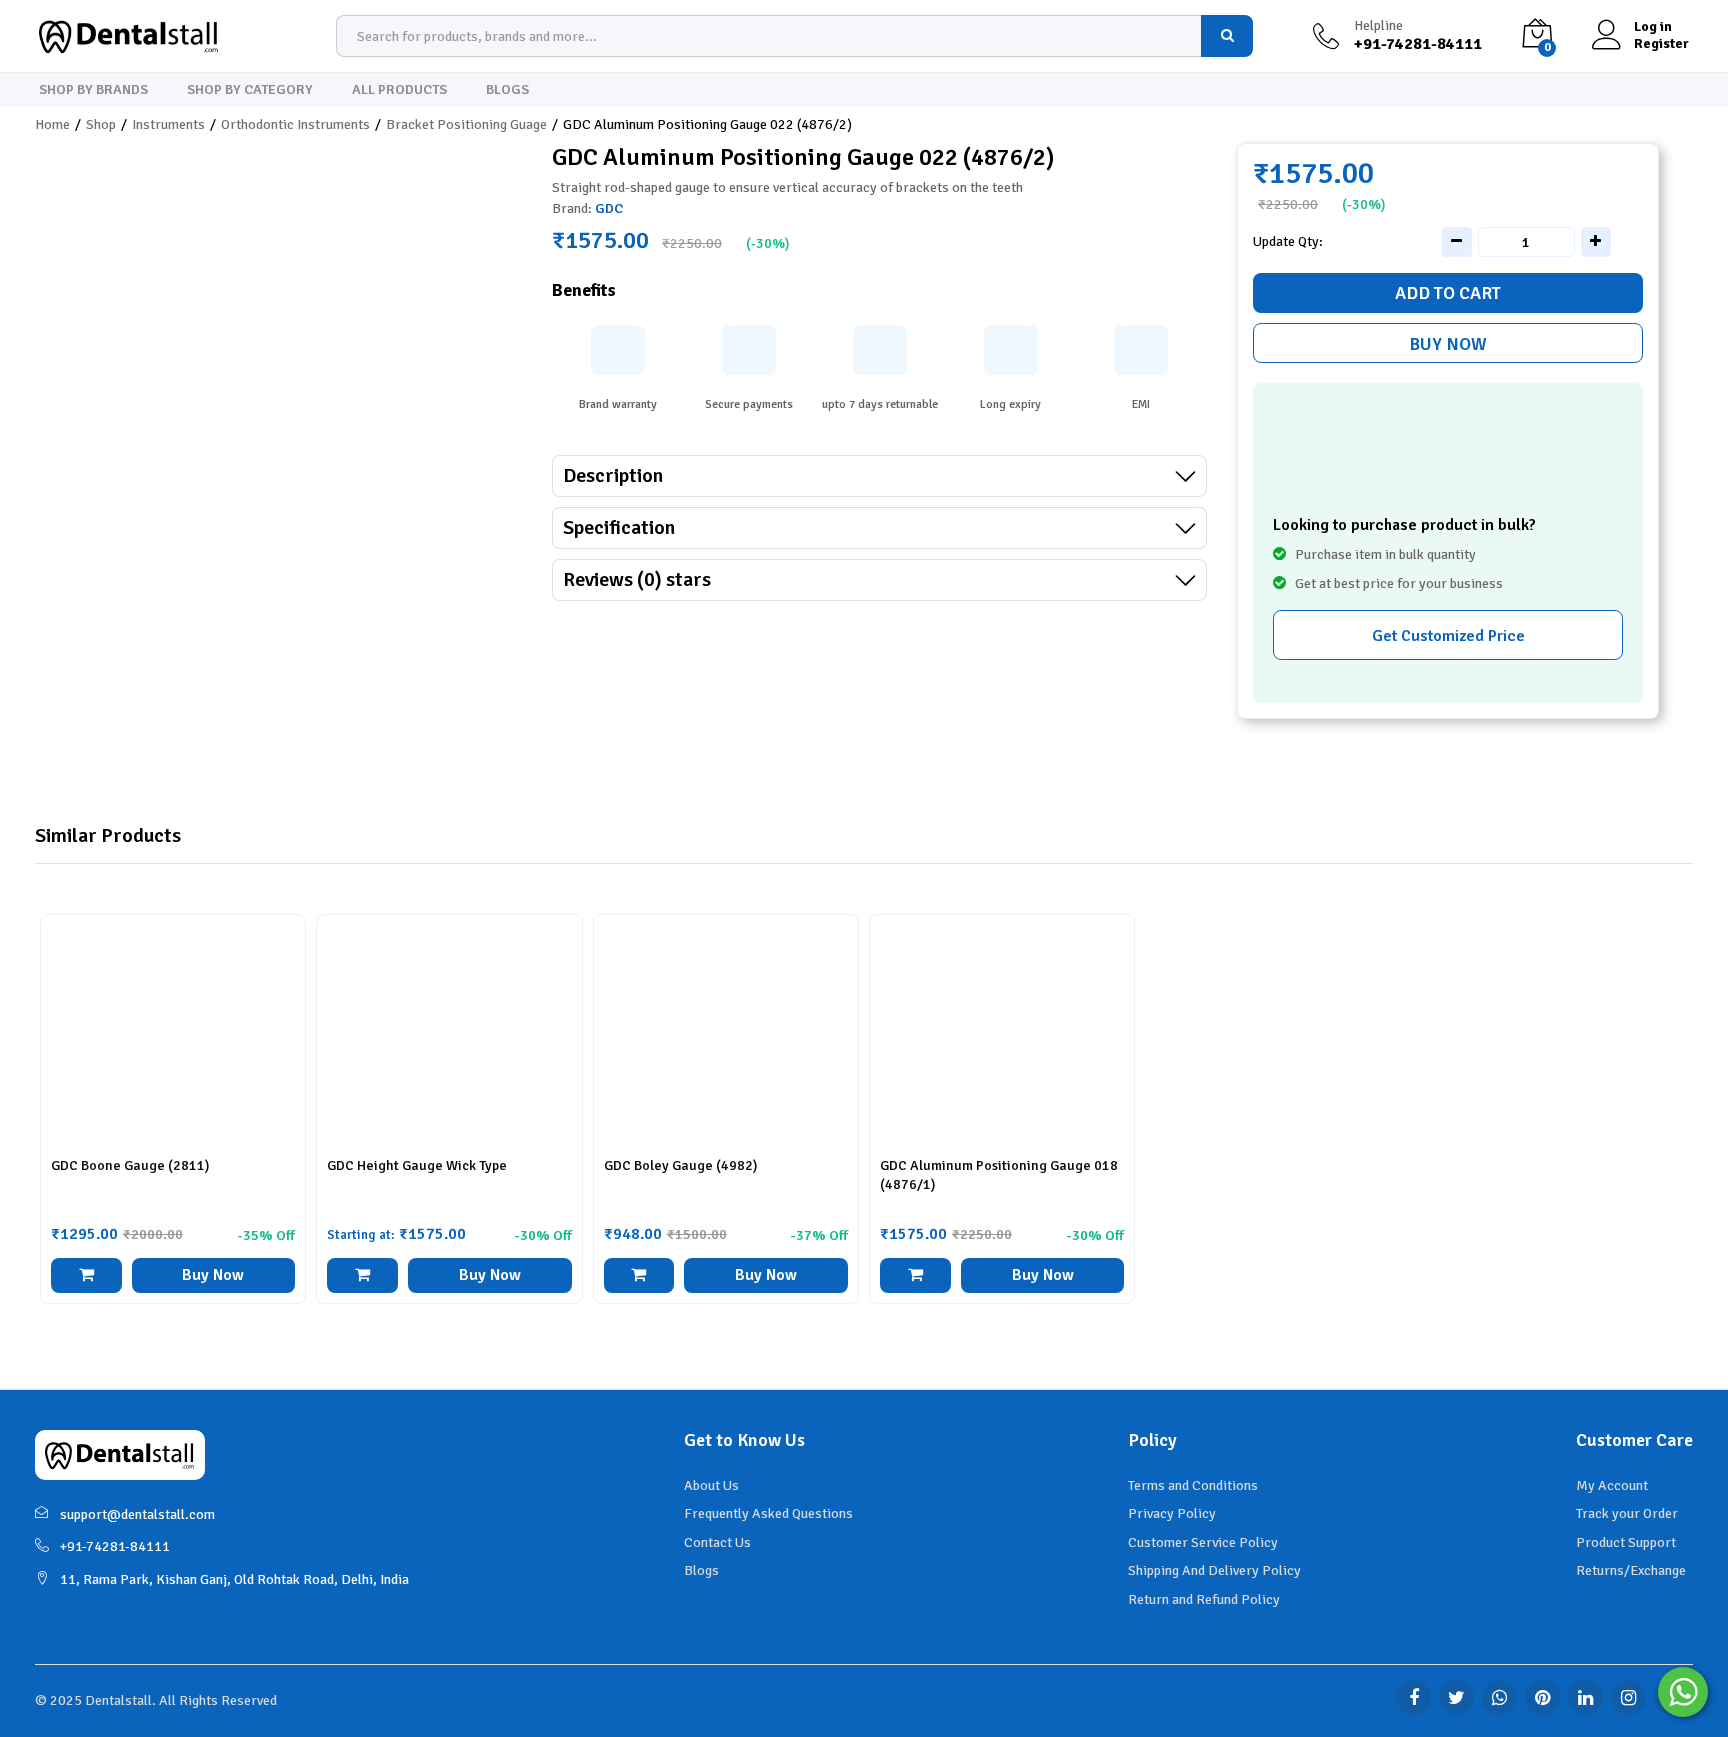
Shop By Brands (93, 90)
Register (1661, 44)
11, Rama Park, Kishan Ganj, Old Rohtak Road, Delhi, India (234, 1579)
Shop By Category (250, 90)
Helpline (1378, 26)
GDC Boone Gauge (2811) (130, 1165)
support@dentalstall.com (137, 1514)
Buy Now (1448, 344)
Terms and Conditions (1193, 1485)
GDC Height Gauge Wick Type (417, 1165)
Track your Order (1627, 1513)
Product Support (1626, 1542)
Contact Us (717, 1542)
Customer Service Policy (1203, 1542)
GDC (609, 208)
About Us (711, 1485)
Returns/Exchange (1631, 1570)
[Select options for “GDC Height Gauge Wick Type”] (362, 1275)
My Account (1612, 1485)
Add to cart (1448, 293)
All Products (399, 90)
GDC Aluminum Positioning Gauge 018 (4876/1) (999, 1174)
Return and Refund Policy (1204, 1599)
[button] (86, 1275)
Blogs (507, 90)
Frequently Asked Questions (768, 1513)
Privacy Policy (1172, 1513)
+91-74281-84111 (115, 1546)
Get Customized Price (1448, 636)
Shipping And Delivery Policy (1214, 1570)
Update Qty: (1288, 242)
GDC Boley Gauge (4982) (680, 1165)
